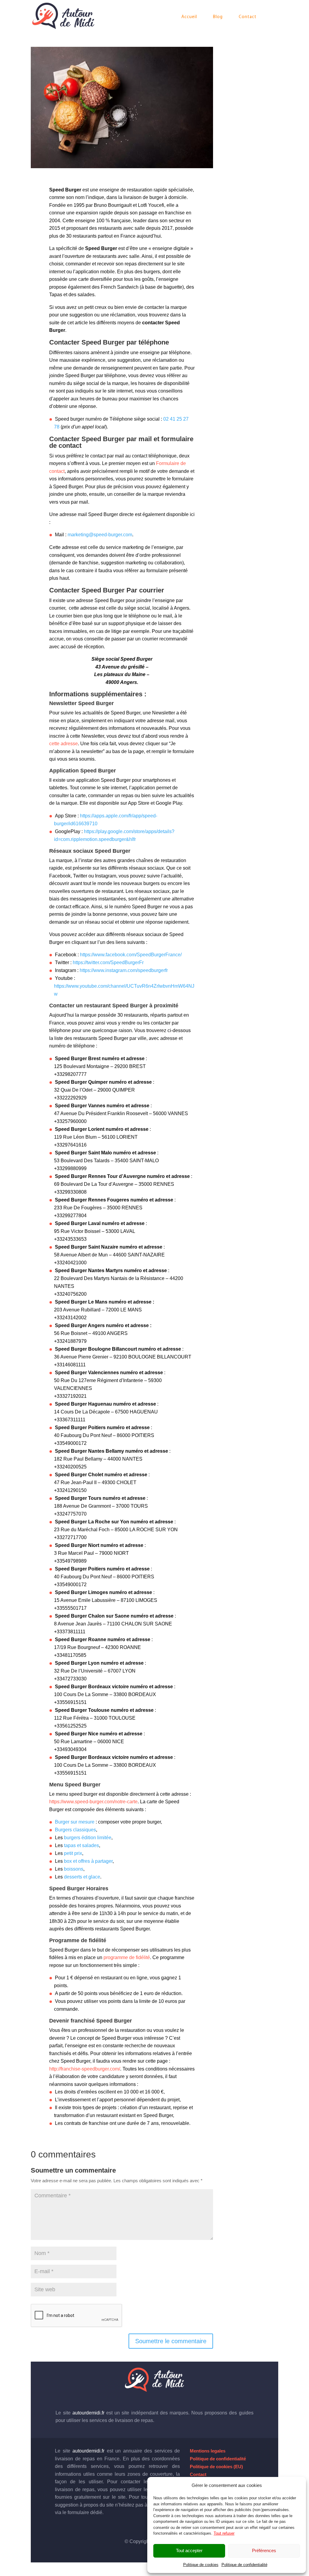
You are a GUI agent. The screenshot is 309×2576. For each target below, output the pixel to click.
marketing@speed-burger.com (100, 535)
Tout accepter (189, 2550)
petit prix (73, 1853)
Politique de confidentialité (244, 2565)
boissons (74, 1869)
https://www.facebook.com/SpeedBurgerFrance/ (131, 955)
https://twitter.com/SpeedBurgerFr (108, 962)
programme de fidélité (127, 1957)
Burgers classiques (75, 1830)
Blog (218, 17)
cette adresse (64, 744)
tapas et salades (81, 1845)
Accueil (189, 17)
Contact (248, 17)
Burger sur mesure (75, 1822)
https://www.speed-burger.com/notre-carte (93, 1802)
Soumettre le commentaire (171, 2341)
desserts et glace (82, 1877)
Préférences (264, 2550)
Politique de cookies (201, 2565)
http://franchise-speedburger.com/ (85, 2069)
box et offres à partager (88, 1861)
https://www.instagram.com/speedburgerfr (124, 970)
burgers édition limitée (88, 1838)
